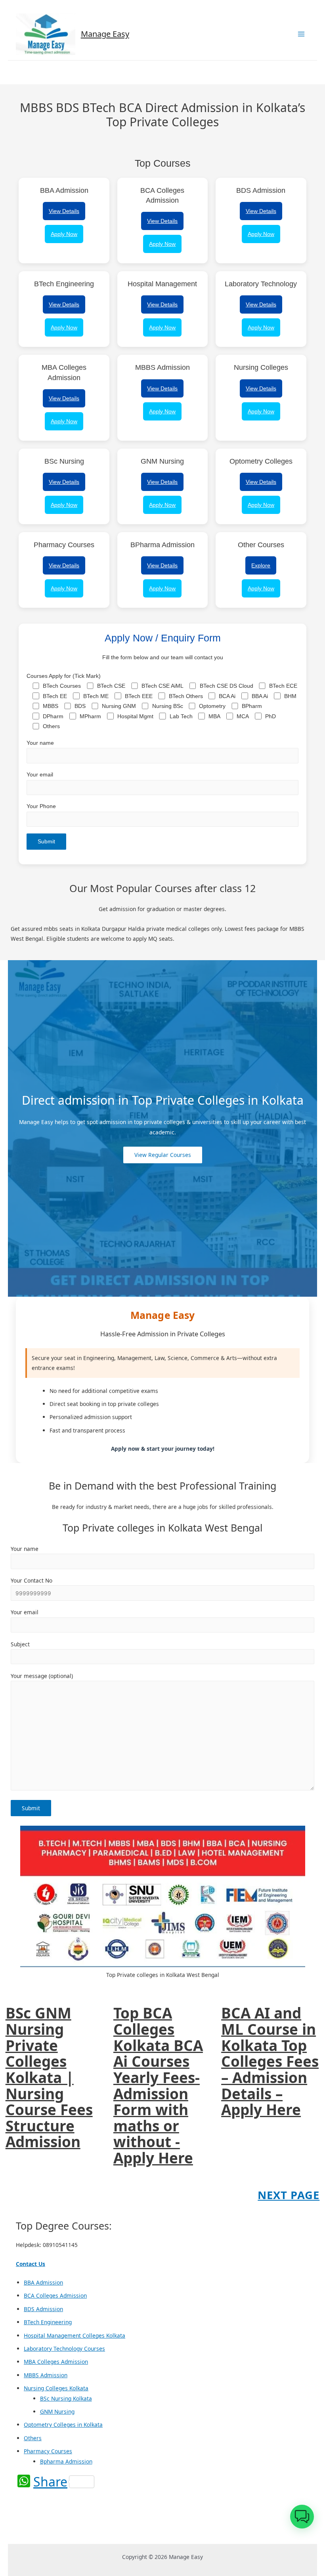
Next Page (289, 2195)
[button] (302, 2517)
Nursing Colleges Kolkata (56, 2388)
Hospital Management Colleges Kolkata (75, 2335)
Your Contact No (32, 1580)
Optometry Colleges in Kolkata (63, 2425)
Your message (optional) (42, 1676)
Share (50, 2482)
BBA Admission (43, 2282)
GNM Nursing (57, 2411)
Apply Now (64, 234)
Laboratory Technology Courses (64, 2349)
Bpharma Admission (66, 2461)
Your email (40, 775)
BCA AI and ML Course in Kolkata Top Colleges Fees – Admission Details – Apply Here (270, 2061)
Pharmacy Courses (48, 2451)
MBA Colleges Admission (56, 2362)
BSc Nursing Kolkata (66, 2398)
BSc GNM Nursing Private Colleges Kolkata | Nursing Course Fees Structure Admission (49, 2078)
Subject (20, 1644)
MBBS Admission (46, 2375)
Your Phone (41, 806)
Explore (261, 565)
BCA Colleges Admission (55, 2295)
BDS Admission (43, 2309)
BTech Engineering (48, 2322)
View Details (64, 211)
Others (33, 2438)
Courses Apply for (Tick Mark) (162, 701)
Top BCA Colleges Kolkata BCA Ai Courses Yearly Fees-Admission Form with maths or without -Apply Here (158, 2085)
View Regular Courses (163, 1155)
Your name (40, 743)
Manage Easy (105, 34)
